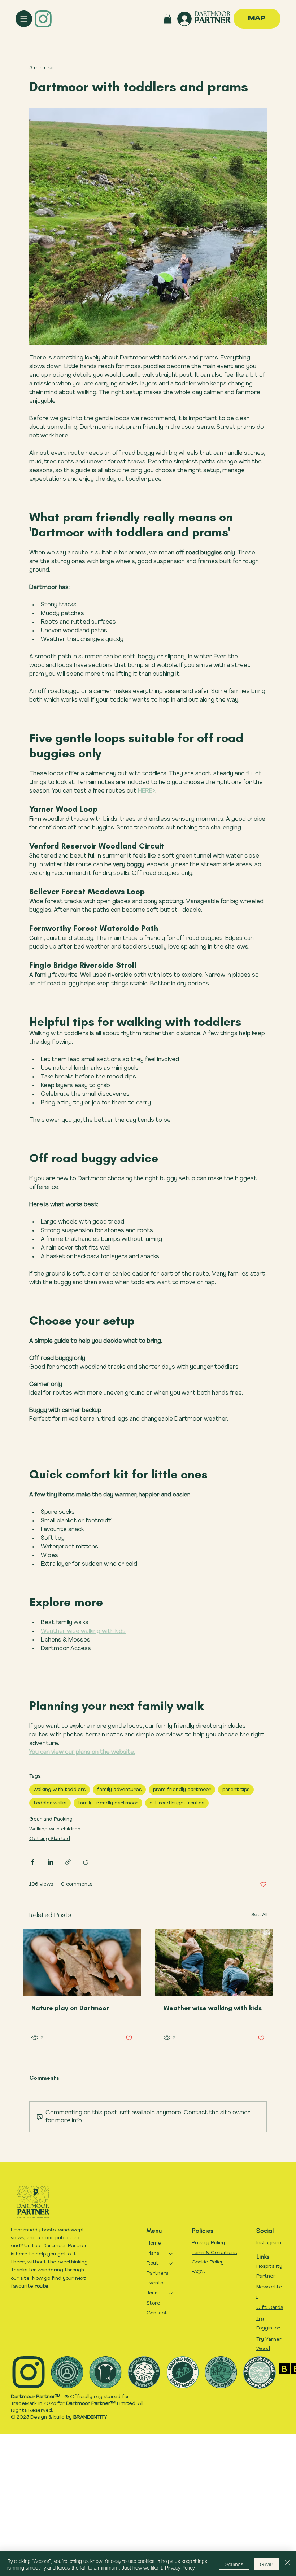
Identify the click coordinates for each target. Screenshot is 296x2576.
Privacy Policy (208, 2243)
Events (155, 2283)
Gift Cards (270, 2308)
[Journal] (171, 2293)
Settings (234, 2564)
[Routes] (171, 2263)
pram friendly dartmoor (182, 1790)
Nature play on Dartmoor (70, 2008)
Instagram (269, 2243)
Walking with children (55, 1829)
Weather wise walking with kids (213, 2008)
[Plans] (171, 2254)
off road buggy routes (177, 1803)
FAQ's (198, 2272)
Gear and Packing (51, 1819)
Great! (266, 2564)
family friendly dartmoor (108, 1803)
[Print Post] (86, 1862)
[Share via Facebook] (33, 1862)
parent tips (236, 1790)
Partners (157, 2273)
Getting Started (50, 1839)
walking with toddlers (60, 1790)
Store (153, 2303)
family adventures (119, 1790)
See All (259, 1915)
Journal (154, 2293)
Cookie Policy (208, 2262)
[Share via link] (68, 1862)
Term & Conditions (214, 2253)
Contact (157, 2313)
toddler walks (50, 1803)
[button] (168, 19)
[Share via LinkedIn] (50, 1862)
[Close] (287, 2564)
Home (154, 2243)
